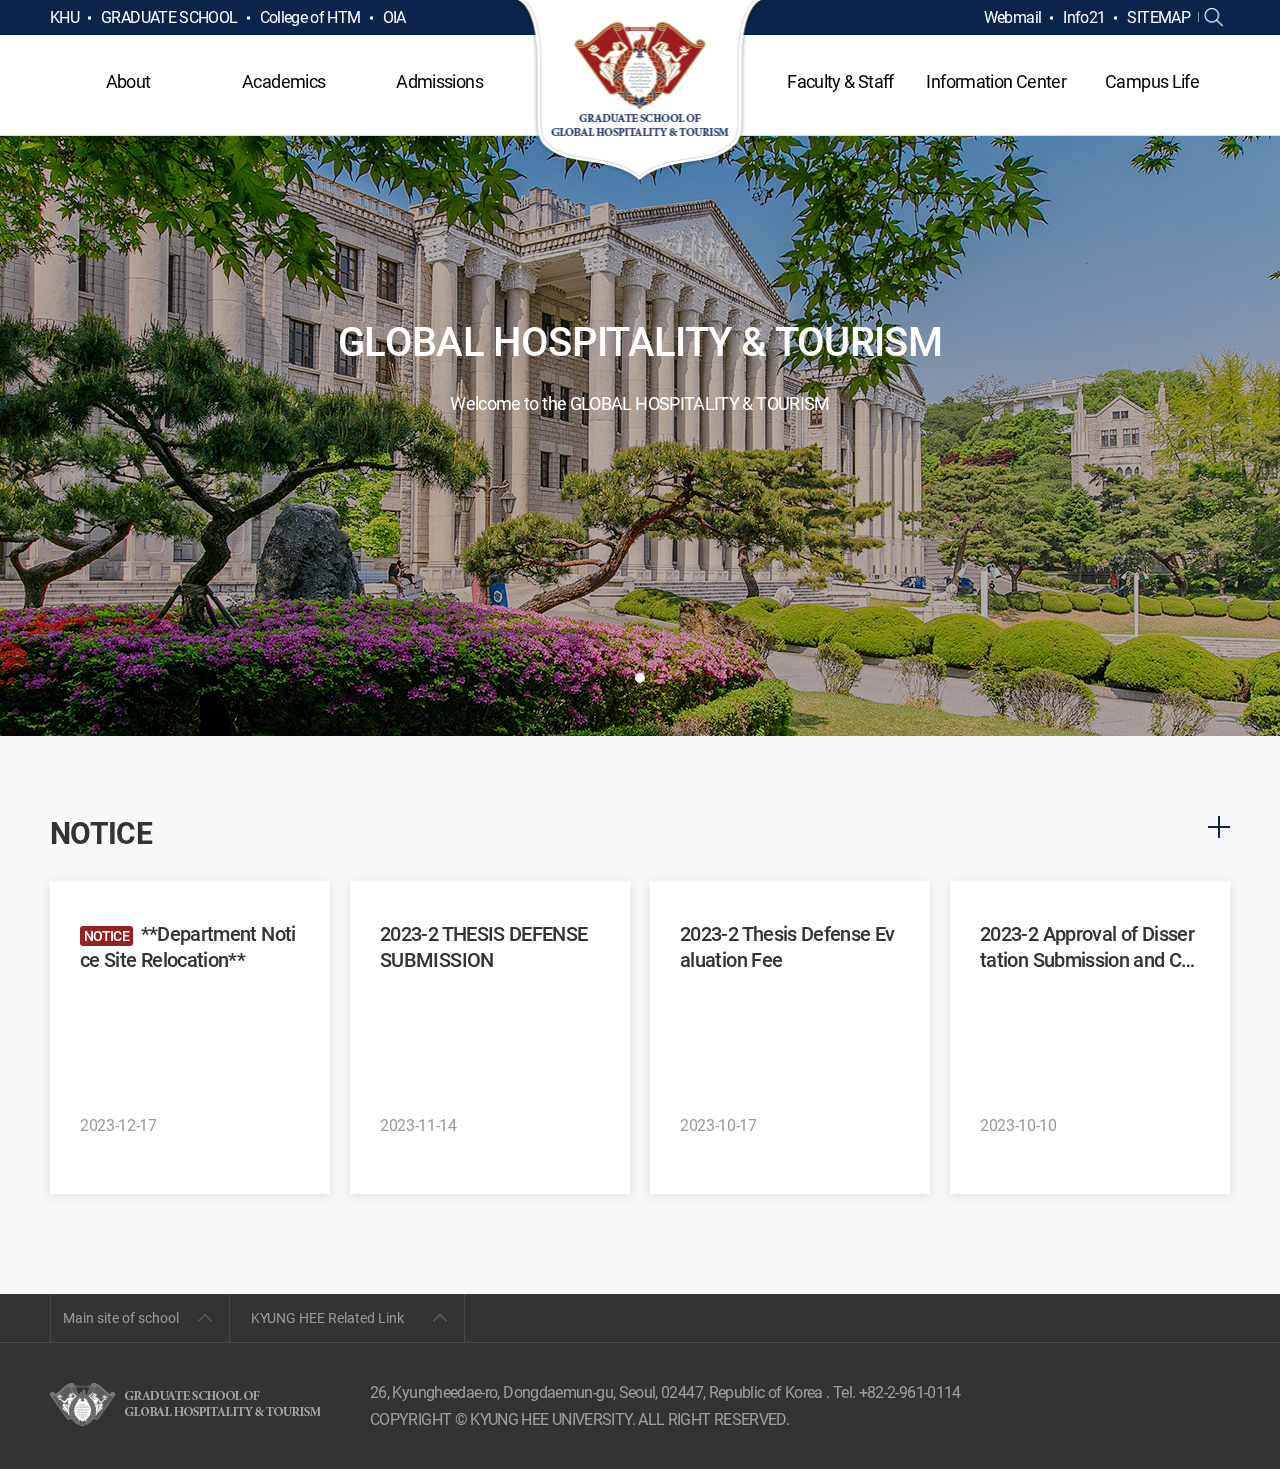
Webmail (1013, 17)
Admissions (439, 81)
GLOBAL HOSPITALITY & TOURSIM (640, 92)
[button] (640, 678)
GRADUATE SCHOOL (169, 17)
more (1219, 827)
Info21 (1084, 17)
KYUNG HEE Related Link (327, 1318)
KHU (64, 17)
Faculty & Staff (840, 81)
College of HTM (310, 17)
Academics (283, 81)
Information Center (995, 81)
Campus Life (1152, 81)
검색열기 (1214, 18)
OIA (394, 17)
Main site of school (121, 1318)
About (128, 81)
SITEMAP (1158, 17)
